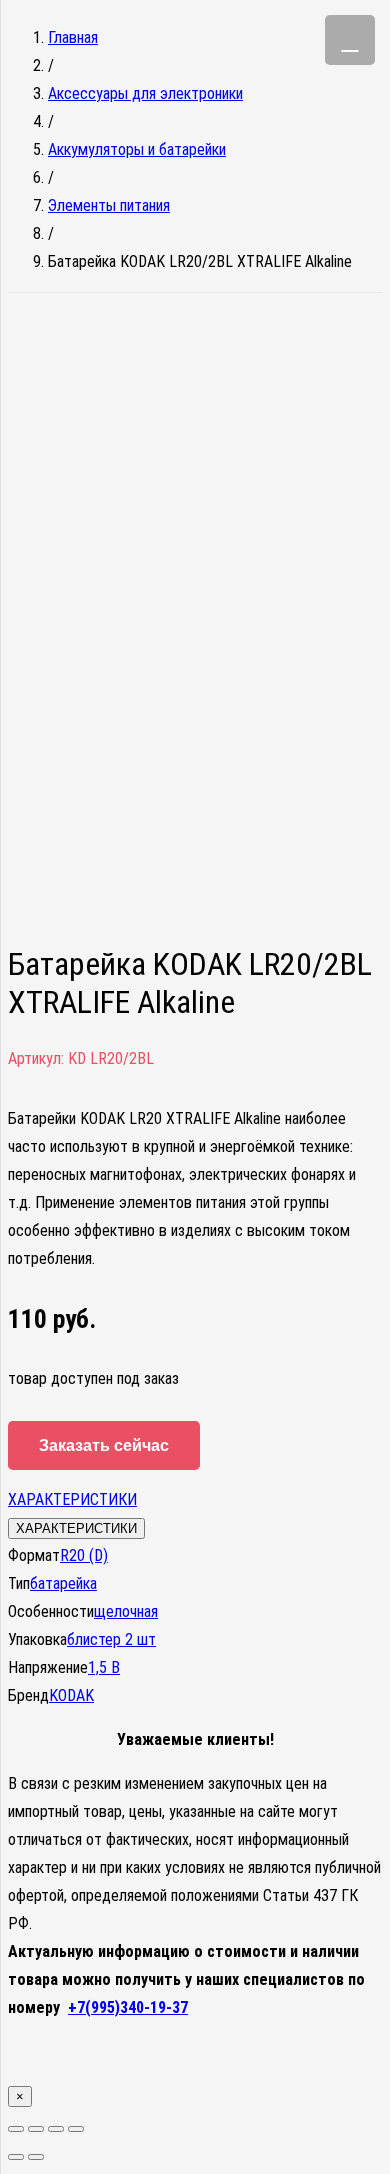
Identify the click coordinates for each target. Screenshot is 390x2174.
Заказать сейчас (104, 1445)
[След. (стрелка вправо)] (36, 2157)
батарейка (63, 1583)
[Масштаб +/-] (76, 2129)
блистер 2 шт (111, 1639)
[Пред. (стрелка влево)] (16, 2157)
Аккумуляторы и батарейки (137, 149)
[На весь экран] (56, 2129)
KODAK (71, 1695)
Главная (73, 37)
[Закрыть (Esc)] (16, 2129)
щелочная (126, 1611)
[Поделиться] (36, 2129)
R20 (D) (84, 1555)
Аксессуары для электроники (145, 93)
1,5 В (104, 1667)
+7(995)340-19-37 (128, 2007)
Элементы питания (109, 205)
